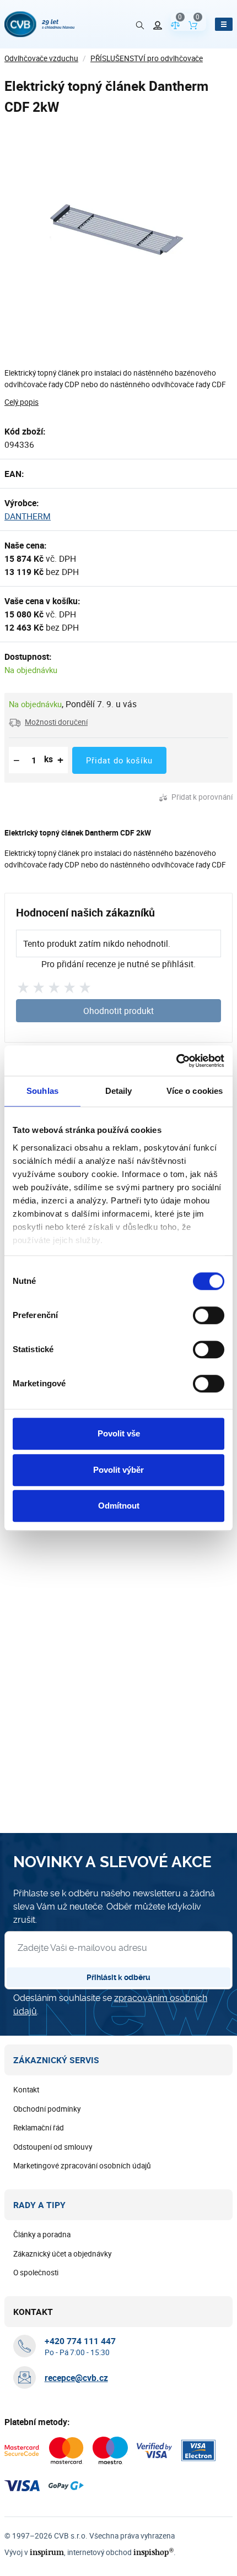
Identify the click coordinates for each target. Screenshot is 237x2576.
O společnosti (36, 2273)
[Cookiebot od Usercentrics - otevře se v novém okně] (176, 1061)
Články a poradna (42, 2235)
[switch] (209, 1315)
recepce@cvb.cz (76, 2378)
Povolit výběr (118, 1470)
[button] (48, 722)
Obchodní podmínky (47, 2109)
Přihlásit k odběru (118, 1977)
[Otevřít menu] (224, 24)
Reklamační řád (39, 2128)
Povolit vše (119, 1433)
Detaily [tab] (119, 1091)
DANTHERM (28, 516)
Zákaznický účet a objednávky (62, 2254)
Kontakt (26, 2090)
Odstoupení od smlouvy (53, 2147)
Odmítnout (119, 1506)
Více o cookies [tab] (195, 1091)
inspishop (153, 2552)
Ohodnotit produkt (118, 1011)
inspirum (47, 2552)
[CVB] (39, 24)
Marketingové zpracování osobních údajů (82, 2166)
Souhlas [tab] (42, 1091)
